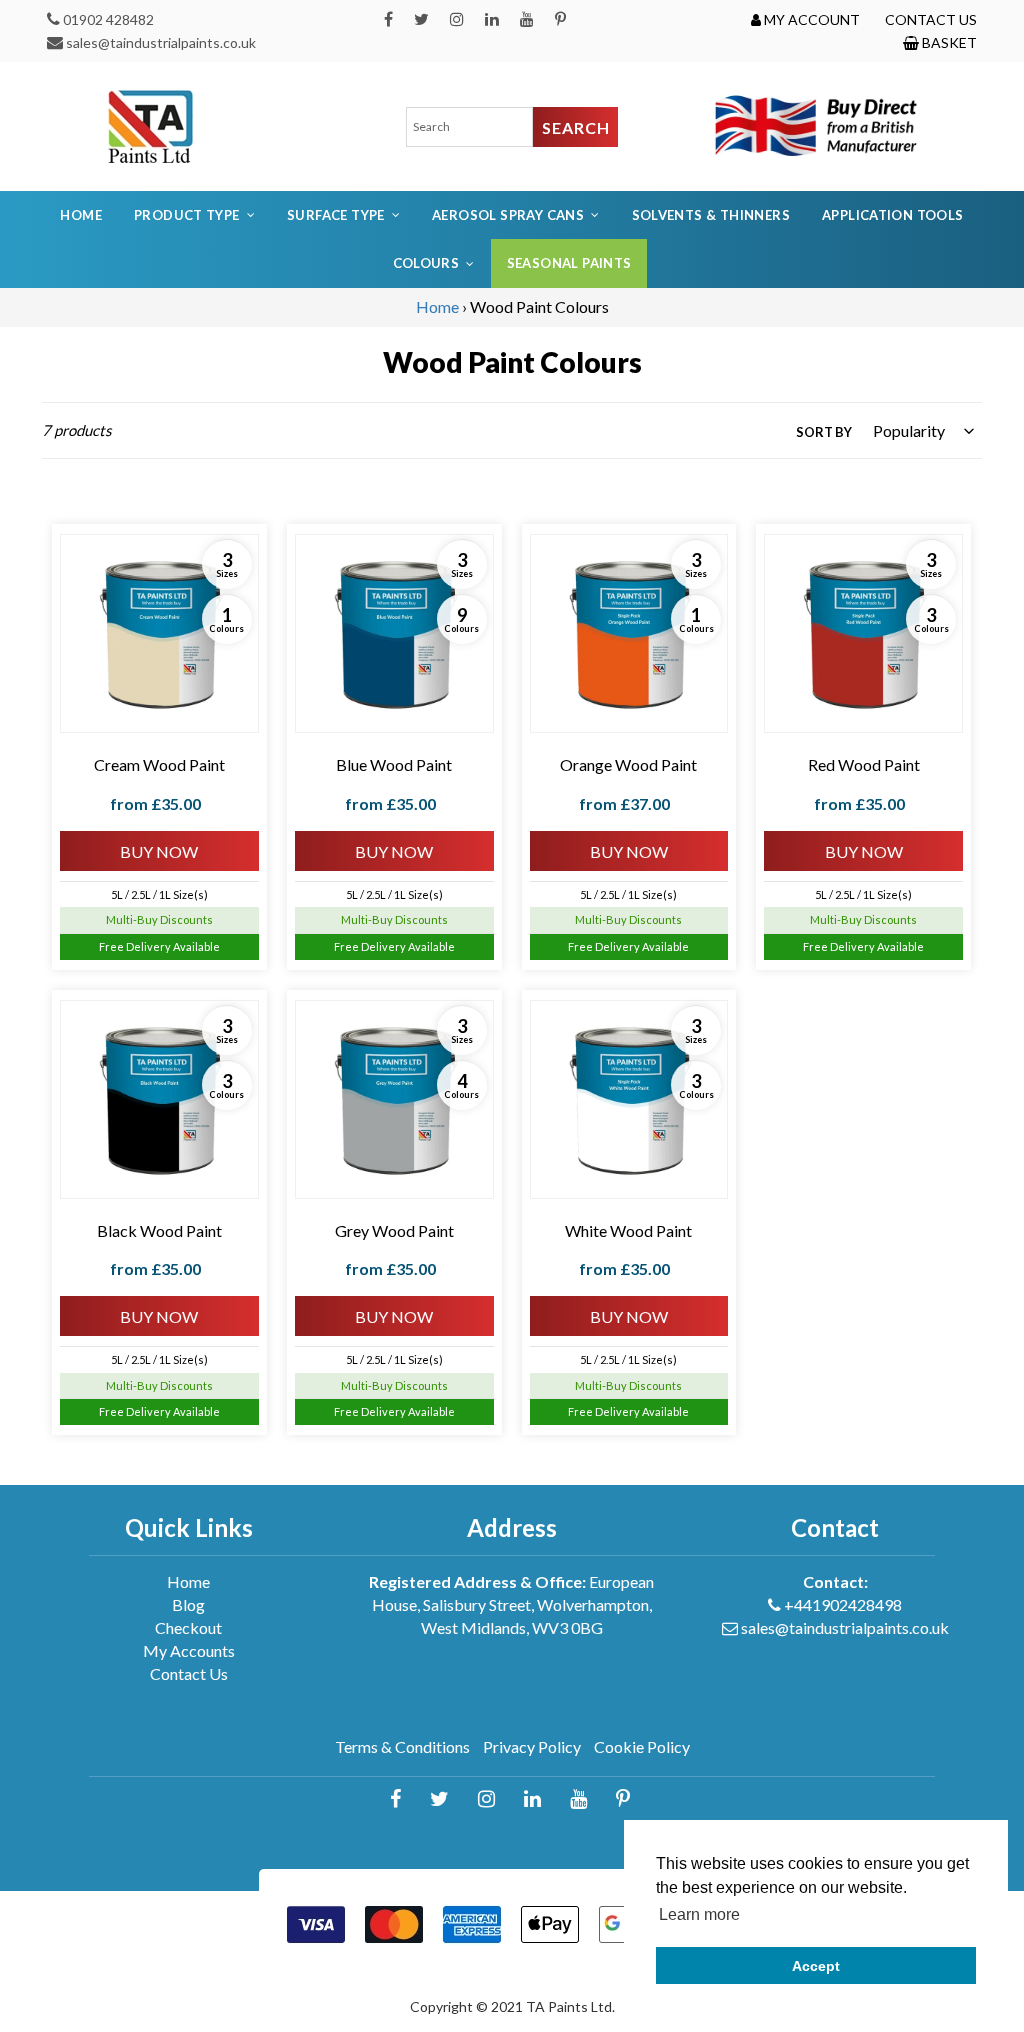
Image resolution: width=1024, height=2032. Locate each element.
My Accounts (189, 1650)
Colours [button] (426, 263)
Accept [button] (816, 1966)
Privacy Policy (532, 1746)
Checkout (188, 1627)
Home (81, 215)
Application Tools (893, 215)
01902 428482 (108, 19)
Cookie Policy (642, 1746)
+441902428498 (843, 1604)
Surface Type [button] (336, 215)
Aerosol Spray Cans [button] (508, 215)
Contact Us (189, 1673)
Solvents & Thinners (711, 215)
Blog (188, 1604)
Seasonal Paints (569, 263)
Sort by (824, 432)
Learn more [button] (699, 1914)
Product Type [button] (187, 215)
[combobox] (470, 127)
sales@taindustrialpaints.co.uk (161, 42)
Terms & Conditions (402, 1746)
